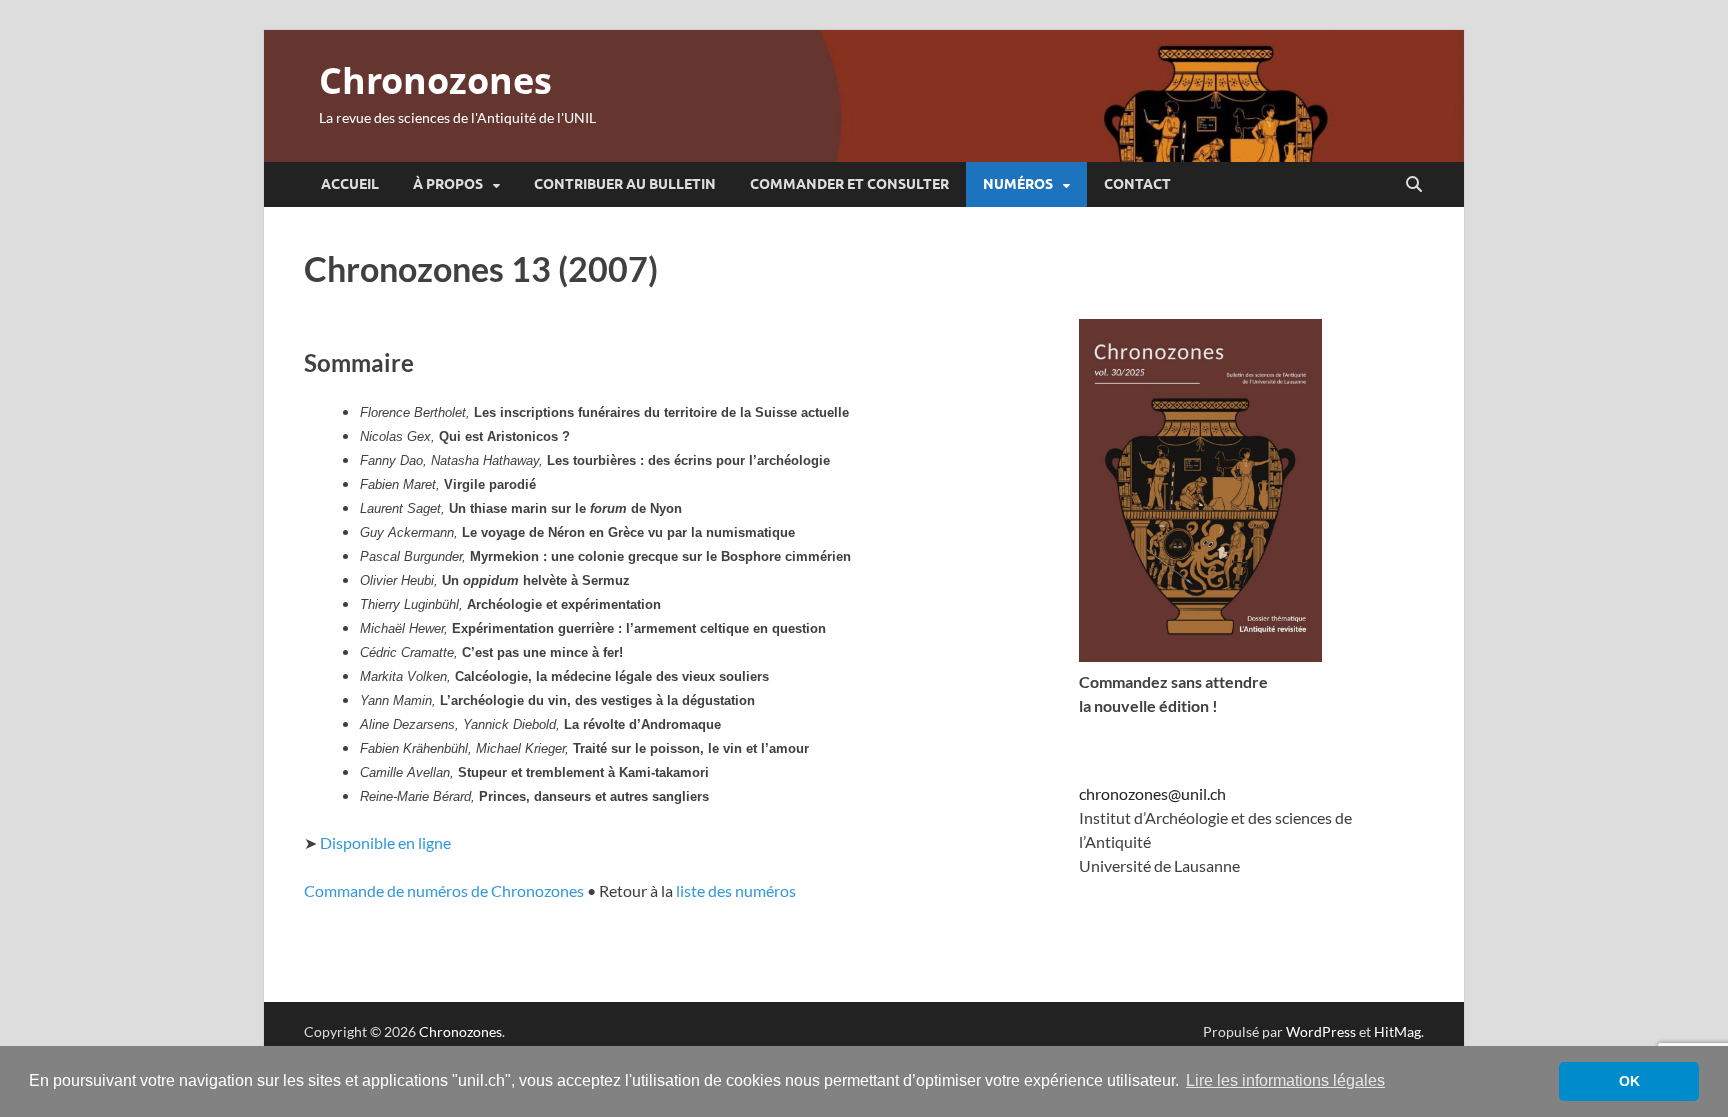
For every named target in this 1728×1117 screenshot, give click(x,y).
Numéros (1018, 184)
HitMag (1397, 1031)
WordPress (1321, 1031)
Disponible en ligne (385, 842)
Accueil (350, 184)
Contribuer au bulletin (625, 184)
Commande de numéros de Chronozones (444, 890)
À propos (448, 184)
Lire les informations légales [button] (1285, 1080)
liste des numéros (736, 890)
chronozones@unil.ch (1152, 793)
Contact (1137, 184)
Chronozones (435, 80)
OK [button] (1629, 1081)
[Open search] (1414, 185)
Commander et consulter (849, 184)
